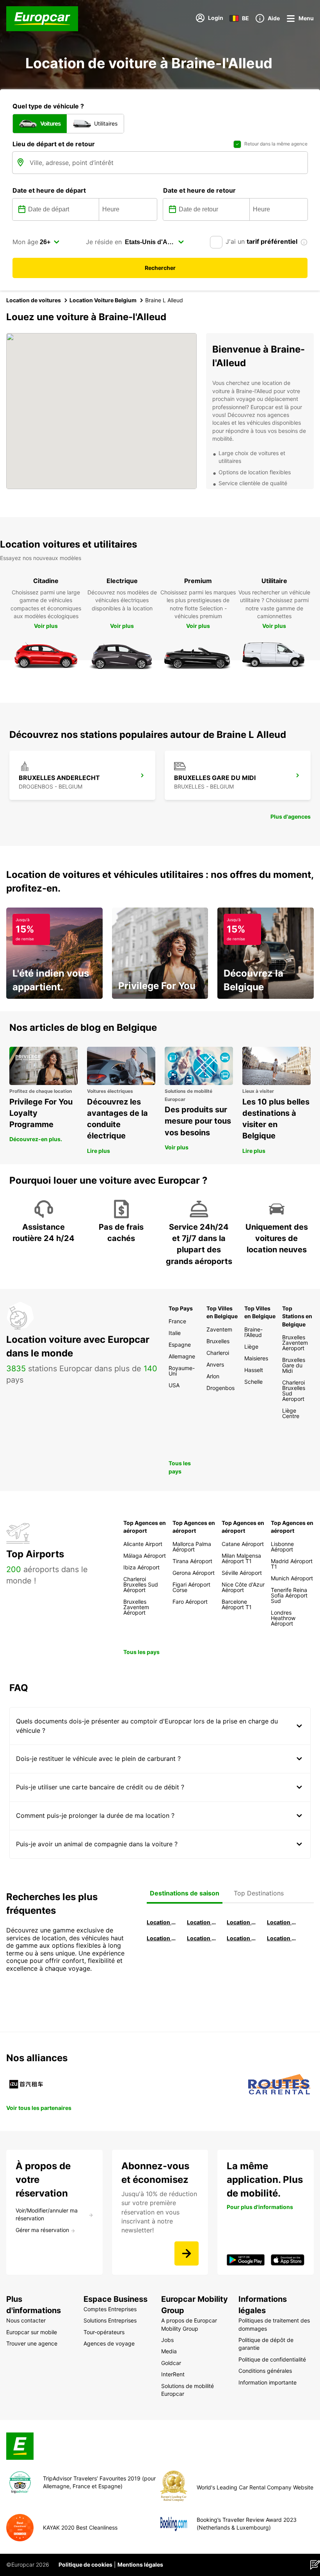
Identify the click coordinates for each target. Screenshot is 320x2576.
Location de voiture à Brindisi (242, 1922)
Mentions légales (140, 2564)
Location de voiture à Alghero (282, 1922)
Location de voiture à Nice (202, 1938)
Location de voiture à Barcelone (162, 1922)
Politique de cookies (85, 2564)
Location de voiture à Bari (202, 1922)
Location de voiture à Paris (242, 1938)
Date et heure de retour (199, 190)
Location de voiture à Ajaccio (282, 1938)
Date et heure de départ (49, 190)
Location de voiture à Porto (162, 1938)
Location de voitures (34, 300)
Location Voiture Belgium (103, 300)
